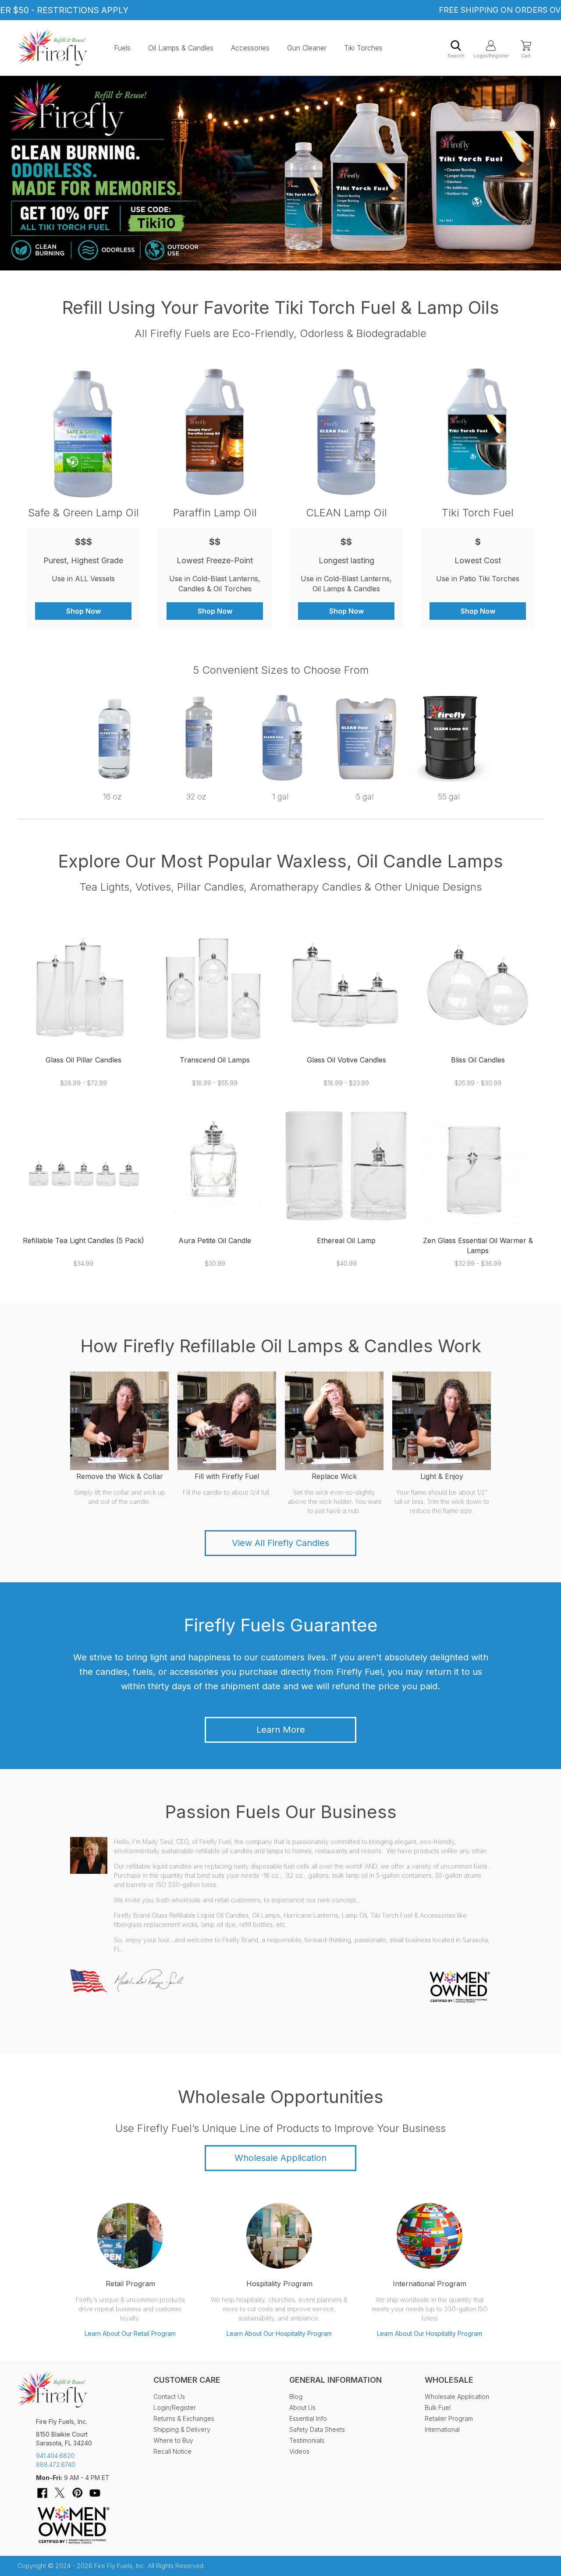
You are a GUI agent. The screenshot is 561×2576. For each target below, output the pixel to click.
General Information (336, 2380)
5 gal (365, 797)
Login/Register (491, 56)
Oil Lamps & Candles (181, 48)
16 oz (112, 797)
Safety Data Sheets (317, 2429)
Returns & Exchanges (184, 2418)
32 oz (196, 797)
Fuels (122, 48)
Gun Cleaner (307, 48)
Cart (526, 56)
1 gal (280, 797)
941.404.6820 (55, 2456)
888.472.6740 (56, 2464)
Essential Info (308, 2418)
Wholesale (449, 2380)
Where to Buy (173, 2440)
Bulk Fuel (438, 2407)
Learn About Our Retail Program (130, 2333)
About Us (302, 2407)
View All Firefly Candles (280, 1543)
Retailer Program (449, 2418)
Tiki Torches (363, 48)
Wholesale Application (280, 2158)
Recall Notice (172, 2451)
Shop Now (83, 611)
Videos (299, 2451)
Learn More (281, 1730)
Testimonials (307, 2440)
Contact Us (169, 2397)
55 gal (449, 797)
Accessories (250, 48)
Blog (296, 2397)
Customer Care (187, 2380)
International (442, 2429)
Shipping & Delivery (182, 2429)
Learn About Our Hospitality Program (279, 2333)
